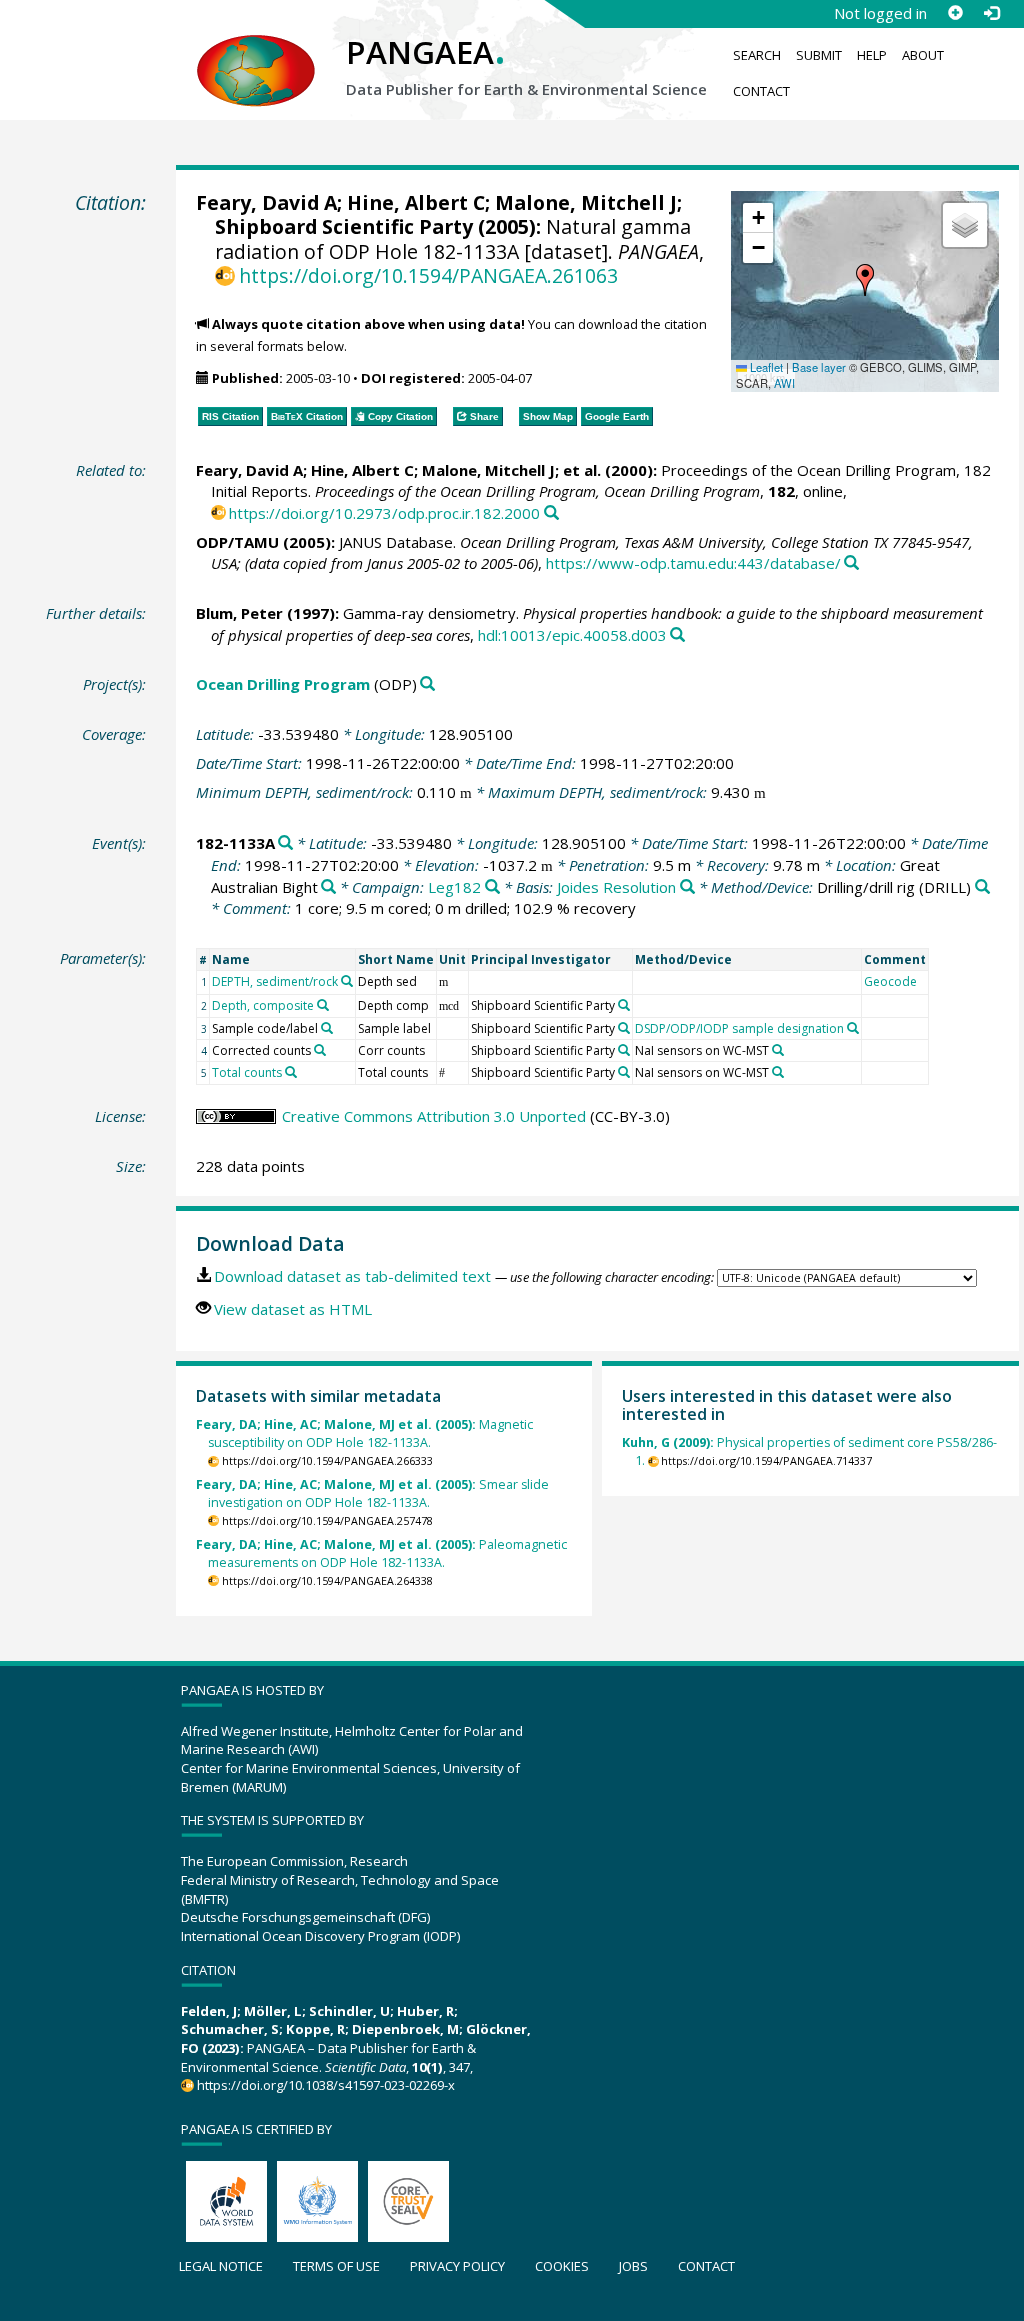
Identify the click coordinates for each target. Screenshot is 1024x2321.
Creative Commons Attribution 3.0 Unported (434, 1116)
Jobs (633, 2266)
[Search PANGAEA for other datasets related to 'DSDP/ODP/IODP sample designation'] (853, 1028)
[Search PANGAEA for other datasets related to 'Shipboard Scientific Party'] (624, 1005)
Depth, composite (263, 1005)
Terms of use (336, 2266)
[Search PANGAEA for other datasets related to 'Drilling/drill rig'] (982, 887)
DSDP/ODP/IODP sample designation (739, 1028)
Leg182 (454, 887)
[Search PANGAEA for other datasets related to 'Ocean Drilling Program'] (427, 684)
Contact (761, 91)
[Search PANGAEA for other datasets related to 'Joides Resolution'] (687, 887)
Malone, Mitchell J (586, 202)
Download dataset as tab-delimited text (352, 1276)
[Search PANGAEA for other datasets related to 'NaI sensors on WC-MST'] (778, 1050)
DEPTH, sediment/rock (275, 981)
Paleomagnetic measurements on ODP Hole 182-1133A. (381, 1553)
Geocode (890, 981)
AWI (784, 383)
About (923, 55)
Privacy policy (457, 2266)
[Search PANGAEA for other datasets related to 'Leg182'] (492, 887)
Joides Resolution (616, 887)
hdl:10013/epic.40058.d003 (572, 635)
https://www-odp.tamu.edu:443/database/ (693, 563)
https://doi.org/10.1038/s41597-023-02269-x (326, 2085)
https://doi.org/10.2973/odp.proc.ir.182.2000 (384, 513)
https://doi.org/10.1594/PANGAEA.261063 (428, 275)
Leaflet (765, 367)
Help (872, 55)
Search (757, 55)
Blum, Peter (239, 613)
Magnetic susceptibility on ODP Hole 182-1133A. (364, 1433)
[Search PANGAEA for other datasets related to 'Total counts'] (291, 1072)
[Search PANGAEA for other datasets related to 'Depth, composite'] (323, 1005)
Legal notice (221, 2266)
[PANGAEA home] (256, 51)
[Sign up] (955, 13)
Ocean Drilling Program (283, 684)
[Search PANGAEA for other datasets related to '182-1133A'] (285, 843)
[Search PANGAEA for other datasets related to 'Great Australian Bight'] (328, 887)
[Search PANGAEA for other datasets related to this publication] (551, 513)
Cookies (562, 2266)
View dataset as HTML (293, 1309)
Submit (819, 55)
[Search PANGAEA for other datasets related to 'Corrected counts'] (320, 1050)
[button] (865, 280)
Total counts (247, 1072)
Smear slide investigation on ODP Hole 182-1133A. (372, 1493)
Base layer (819, 367)
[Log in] (991, 13)
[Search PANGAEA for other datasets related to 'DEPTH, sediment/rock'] (347, 981)
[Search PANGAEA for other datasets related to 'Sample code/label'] (327, 1028)
